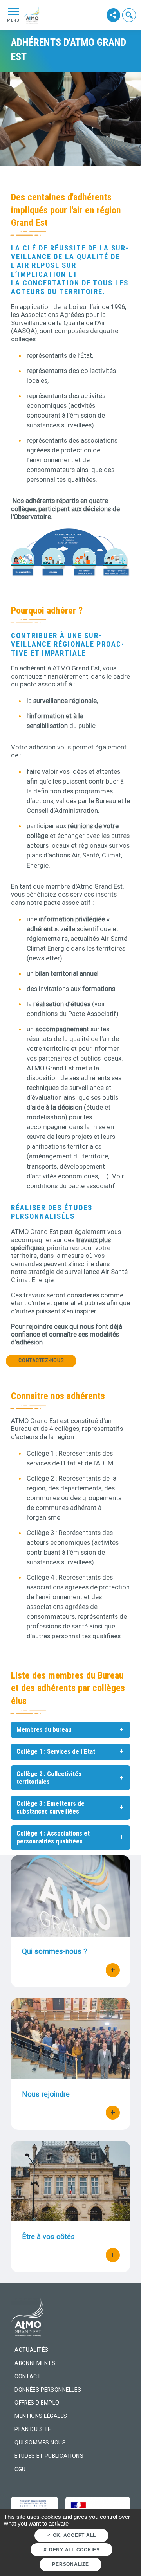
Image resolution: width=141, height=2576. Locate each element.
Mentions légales (41, 2416)
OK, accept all (74, 2535)
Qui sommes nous (40, 2443)
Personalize (70, 2564)
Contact (28, 2376)
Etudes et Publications (49, 2456)
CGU (20, 2469)
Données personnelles (48, 2390)
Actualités (32, 2350)
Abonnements (35, 2363)
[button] (129, 15)
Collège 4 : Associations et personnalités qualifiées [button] (53, 1837)
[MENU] (13, 11)
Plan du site (33, 2429)
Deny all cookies (74, 2550)
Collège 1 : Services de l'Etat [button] (56, 1752)
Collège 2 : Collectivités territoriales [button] (49, 1778)
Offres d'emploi (38, 2403)
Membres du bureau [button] (44, 1730)
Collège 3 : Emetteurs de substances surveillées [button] (51, 1808)
